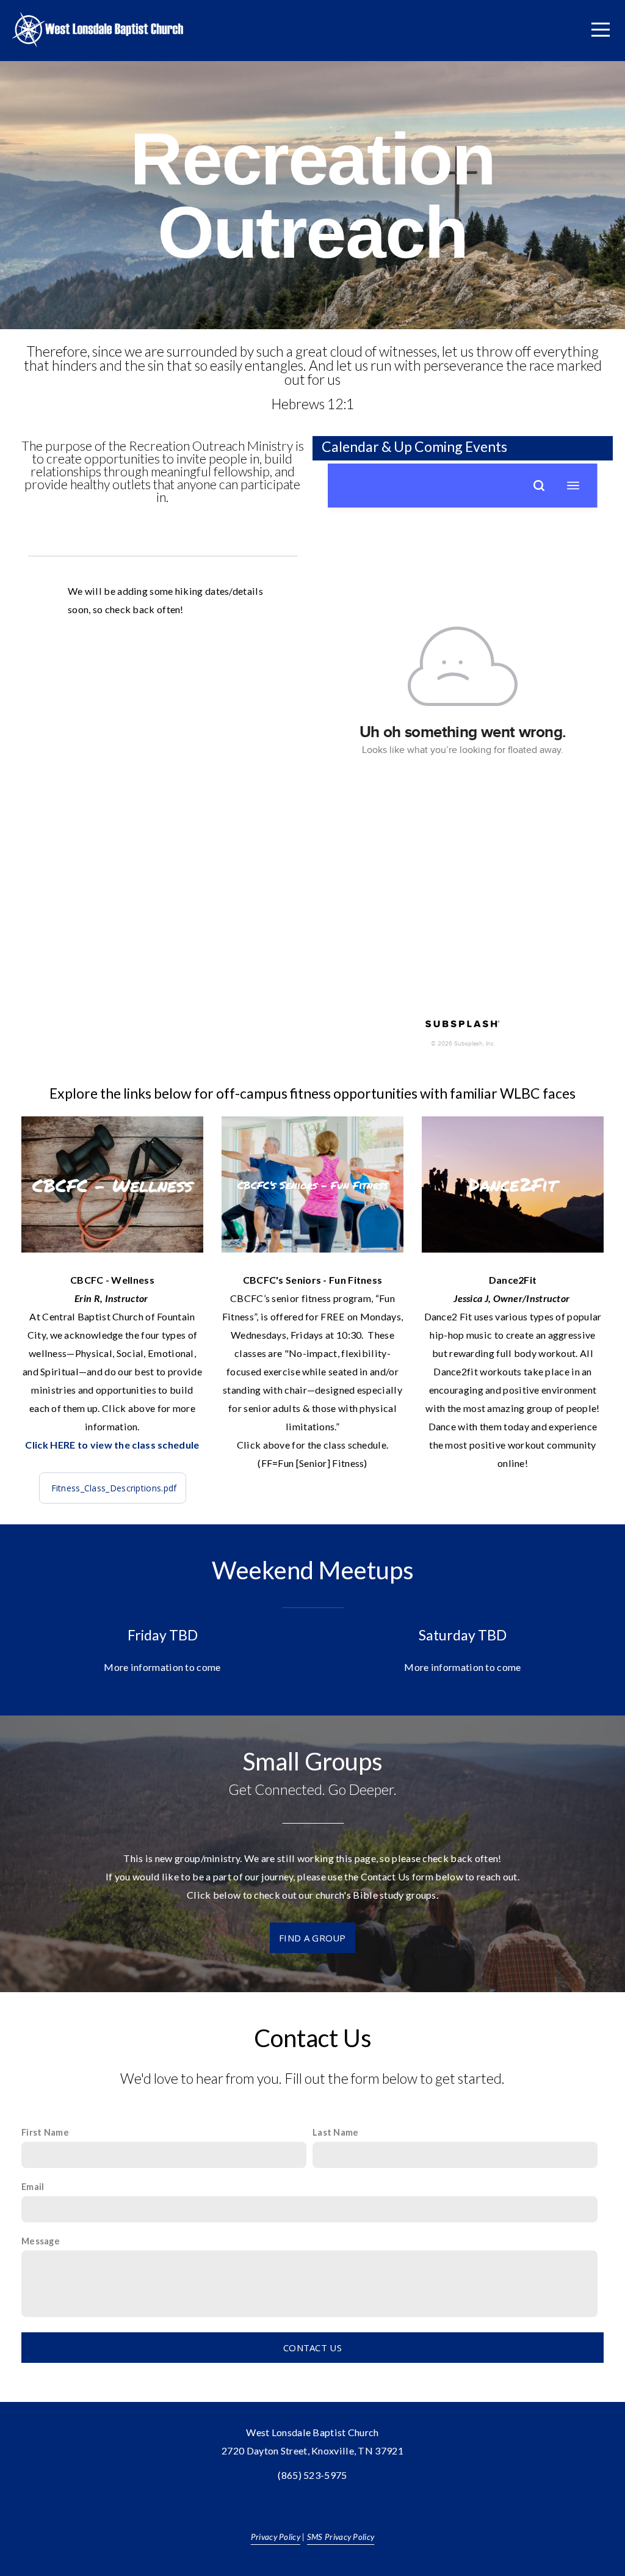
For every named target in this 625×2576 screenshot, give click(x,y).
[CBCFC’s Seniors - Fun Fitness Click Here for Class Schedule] (312, 1252)
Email (33, 2187)
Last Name (336, 2132)
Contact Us (312, 2348)
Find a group (312, 1938)
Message (41, 2241)
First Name (45, 2132)
